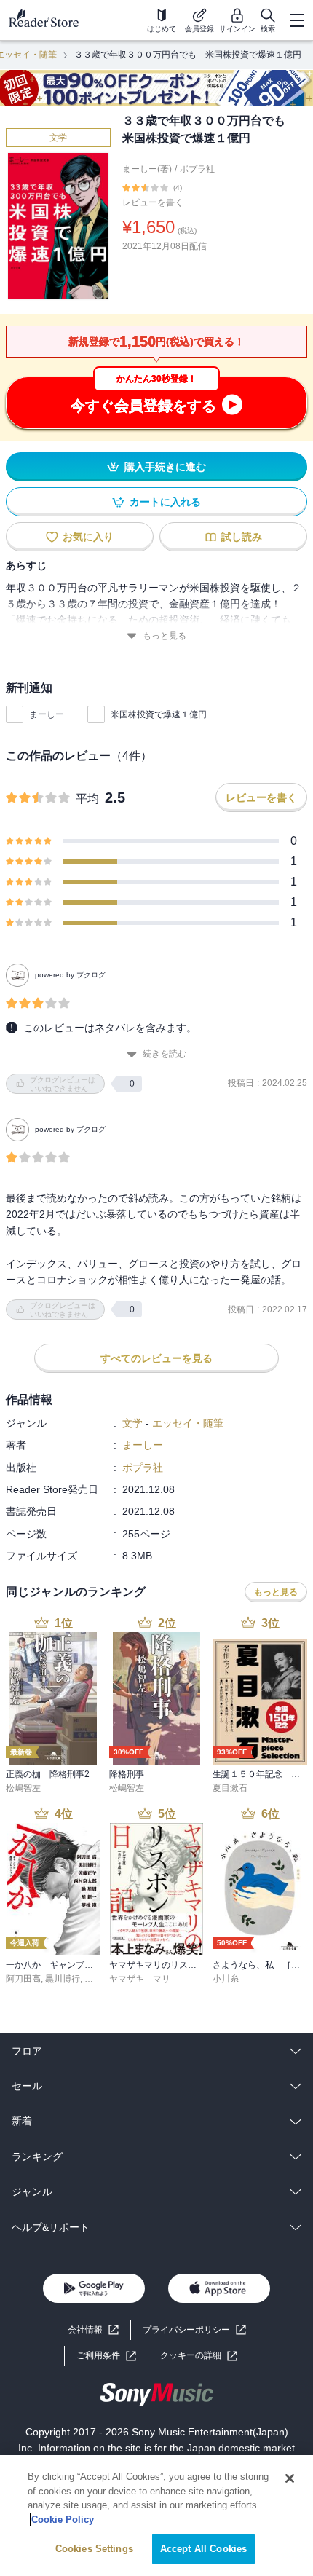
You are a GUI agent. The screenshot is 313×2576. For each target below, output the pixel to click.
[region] (156, 2516)
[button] (199, 2356)
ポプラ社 (197, 169)
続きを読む (165, 1054)
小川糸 (226, 1979)
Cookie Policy (63, 2520)
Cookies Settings (94, 2549)
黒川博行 (63, 1979)
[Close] (290, 2478)
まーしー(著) (147, 169)
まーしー (47, 714)
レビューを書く (153, 202)
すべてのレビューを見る (156, 1358)
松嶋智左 (23, 1788)
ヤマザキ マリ (140, 1979)
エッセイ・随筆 (188, 1423)
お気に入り (88, 537)
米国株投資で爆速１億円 (159, 714)
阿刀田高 (23, 1979)
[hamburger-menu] (296, 20)
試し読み (242, 537)
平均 (87, 799)
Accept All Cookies (203, 2549)
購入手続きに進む (165, 467)
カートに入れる (165, 502)
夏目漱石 (230, 1788)
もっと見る (165, 636)
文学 (58, 138)
